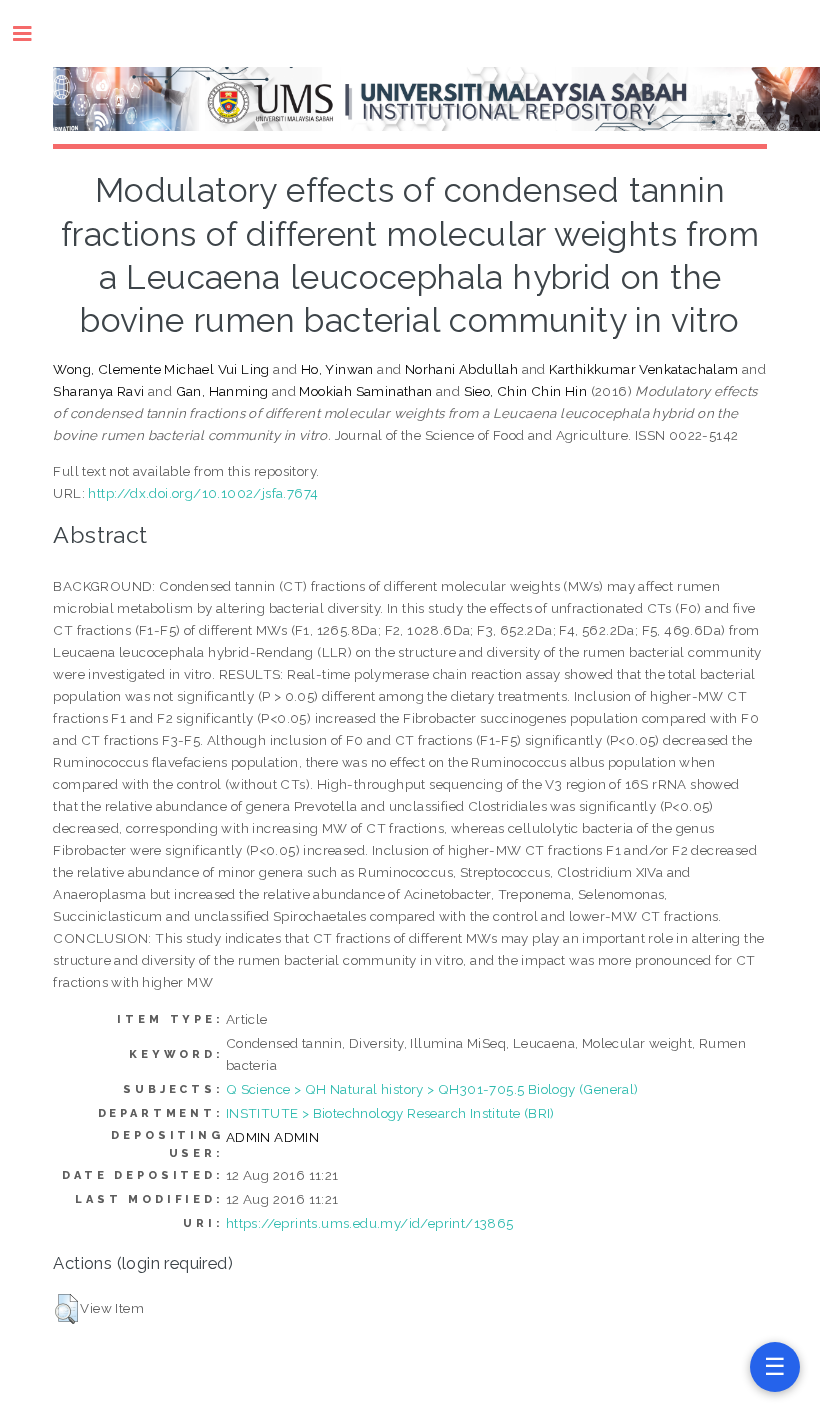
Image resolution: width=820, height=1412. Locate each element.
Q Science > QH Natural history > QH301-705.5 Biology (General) (432, 1089)
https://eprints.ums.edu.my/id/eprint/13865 (370, 1223)
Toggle (32, 33)
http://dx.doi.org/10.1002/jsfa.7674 (203, 493)
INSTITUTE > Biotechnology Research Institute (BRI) (390, 1113)
